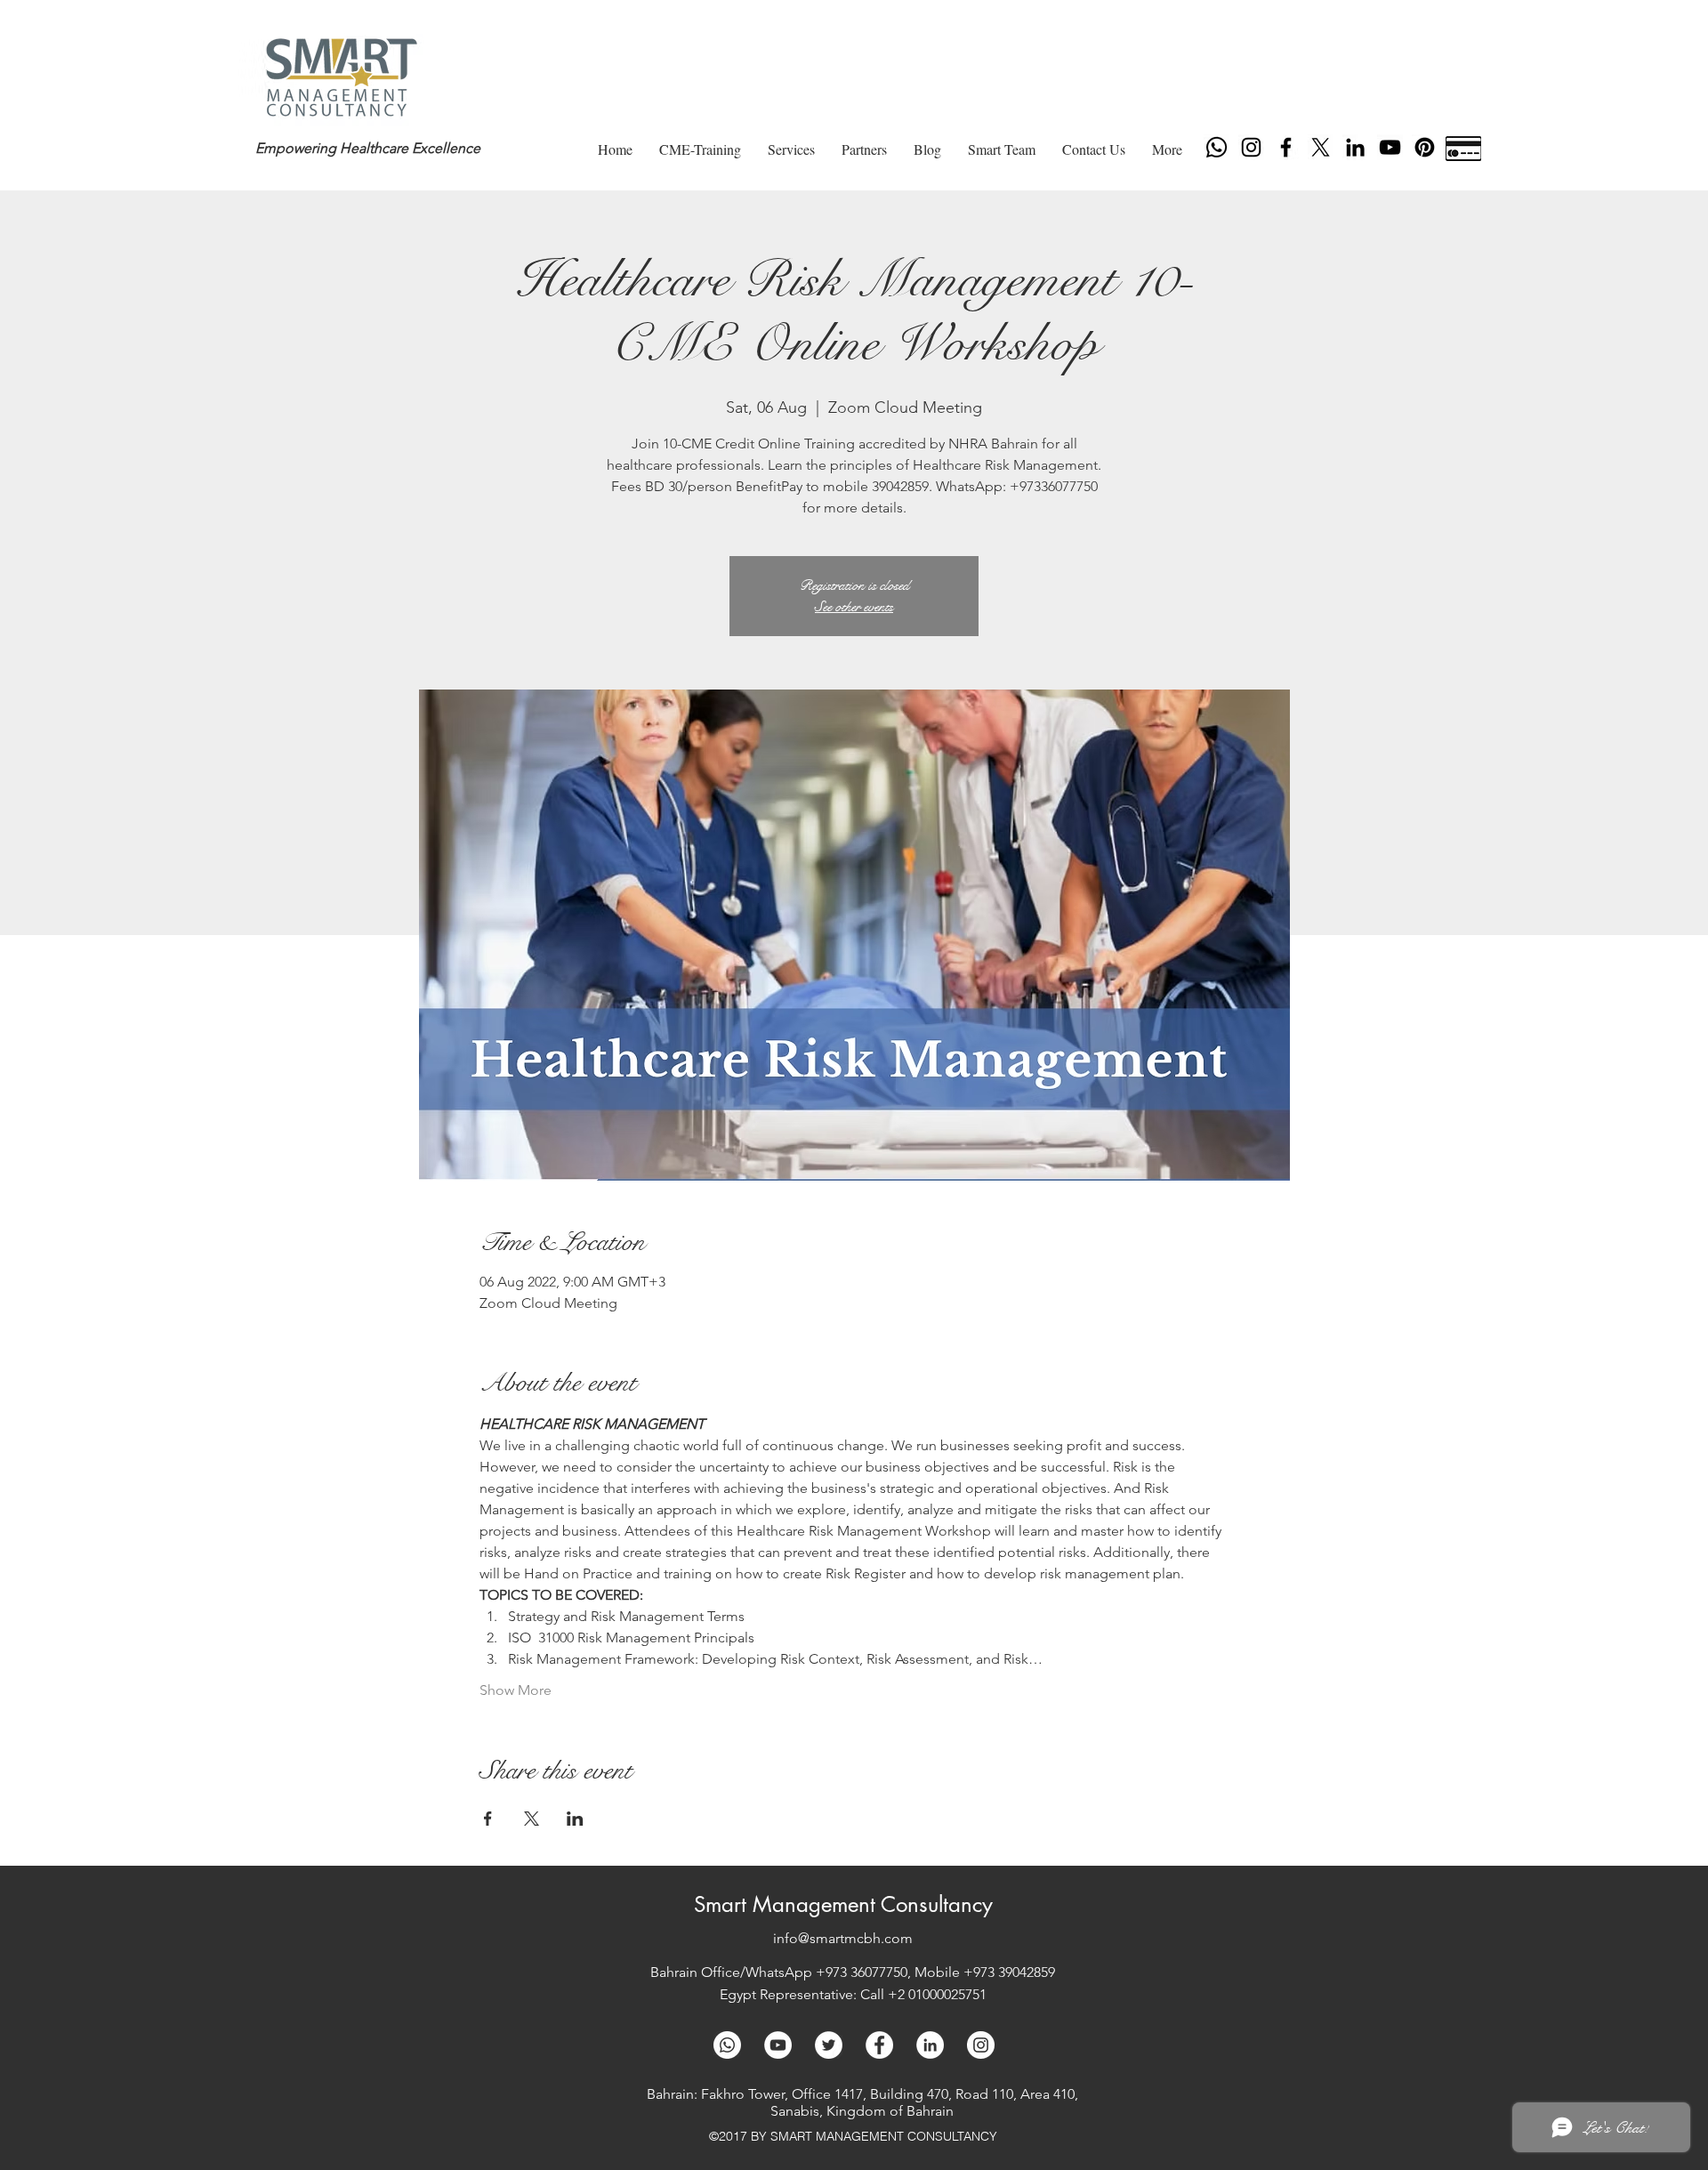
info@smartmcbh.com (843, 1938)
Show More (516, 1690)
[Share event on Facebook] (488, 1819)
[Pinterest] (1425, 147)
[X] (1321, 147)
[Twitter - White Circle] (829, 2045)
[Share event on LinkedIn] (575, 1819)
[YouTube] (1390, 147)
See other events (854, 606)
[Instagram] (1251, 147)
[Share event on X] (532, 1819)
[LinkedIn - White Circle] (930, 2045)
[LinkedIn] (1355, 147)
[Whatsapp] (1217, 147)
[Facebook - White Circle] (879, 2045)
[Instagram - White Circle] (981, 2045)
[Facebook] (1286, 147)
